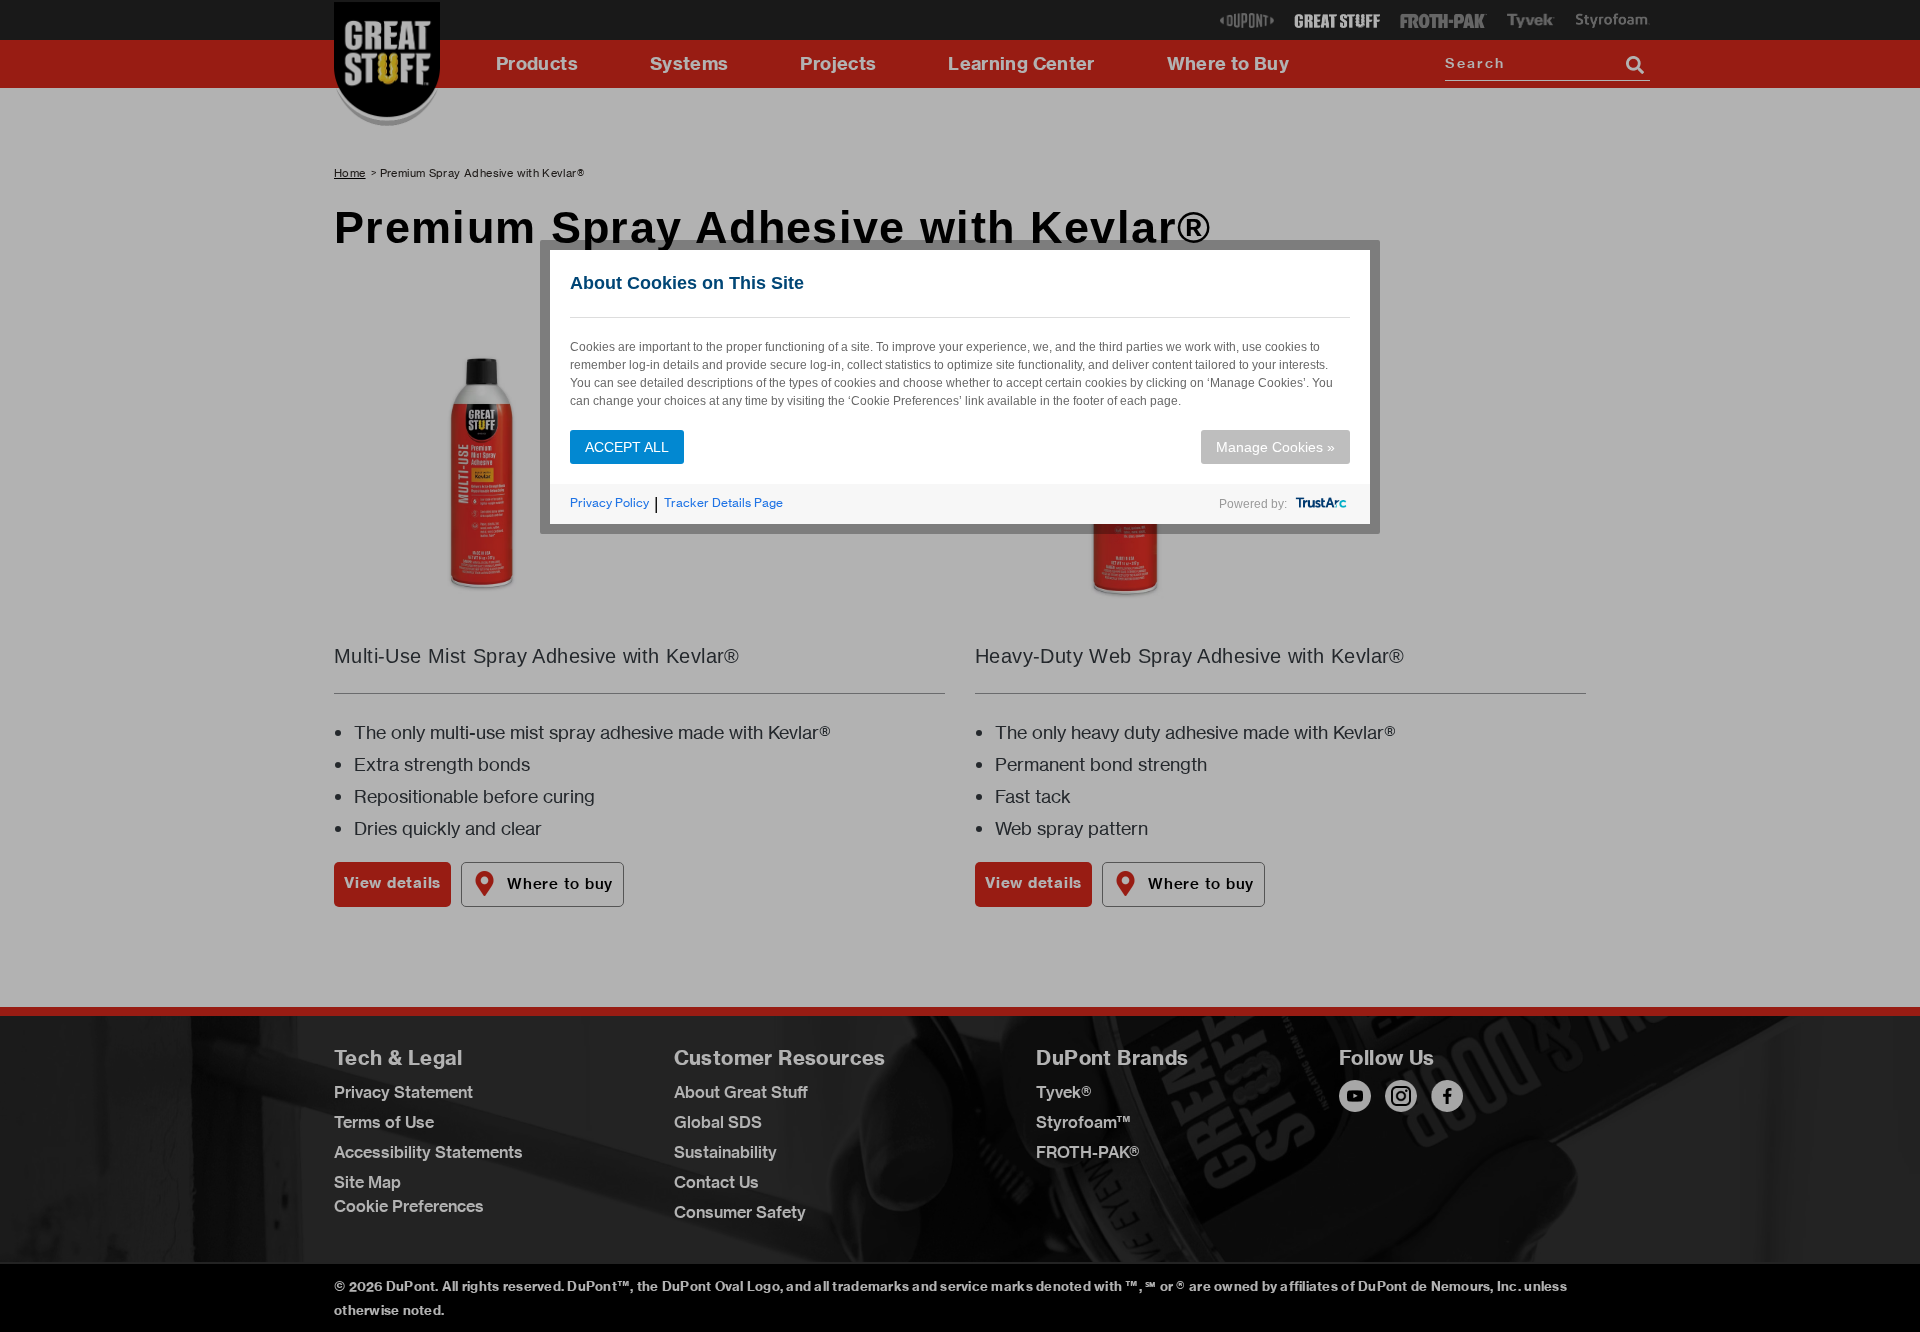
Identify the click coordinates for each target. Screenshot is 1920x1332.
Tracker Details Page (723, 502)
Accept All (627, 447)
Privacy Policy (609, 502)
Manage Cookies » (1275, 447)
